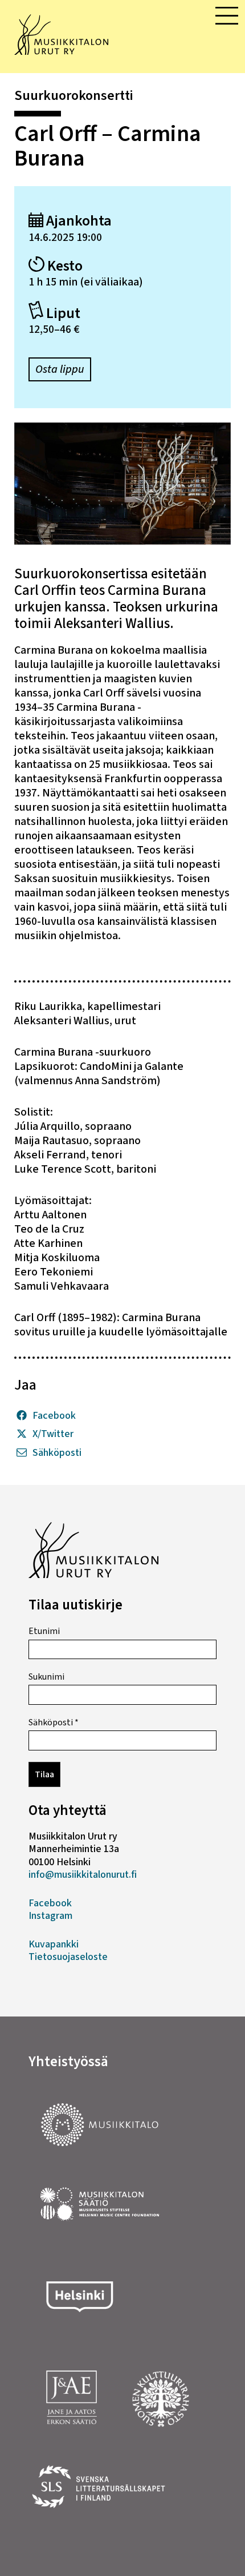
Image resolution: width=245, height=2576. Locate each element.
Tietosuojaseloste (68, 1957)
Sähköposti (57, 1453)
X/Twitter (53, 1434)
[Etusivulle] (61, 51)
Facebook (54, 1416)
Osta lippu (60, 369)
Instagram (50, 1916)
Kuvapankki (54, 1944)
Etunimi (44, 1631)
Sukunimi (46, 1677)
